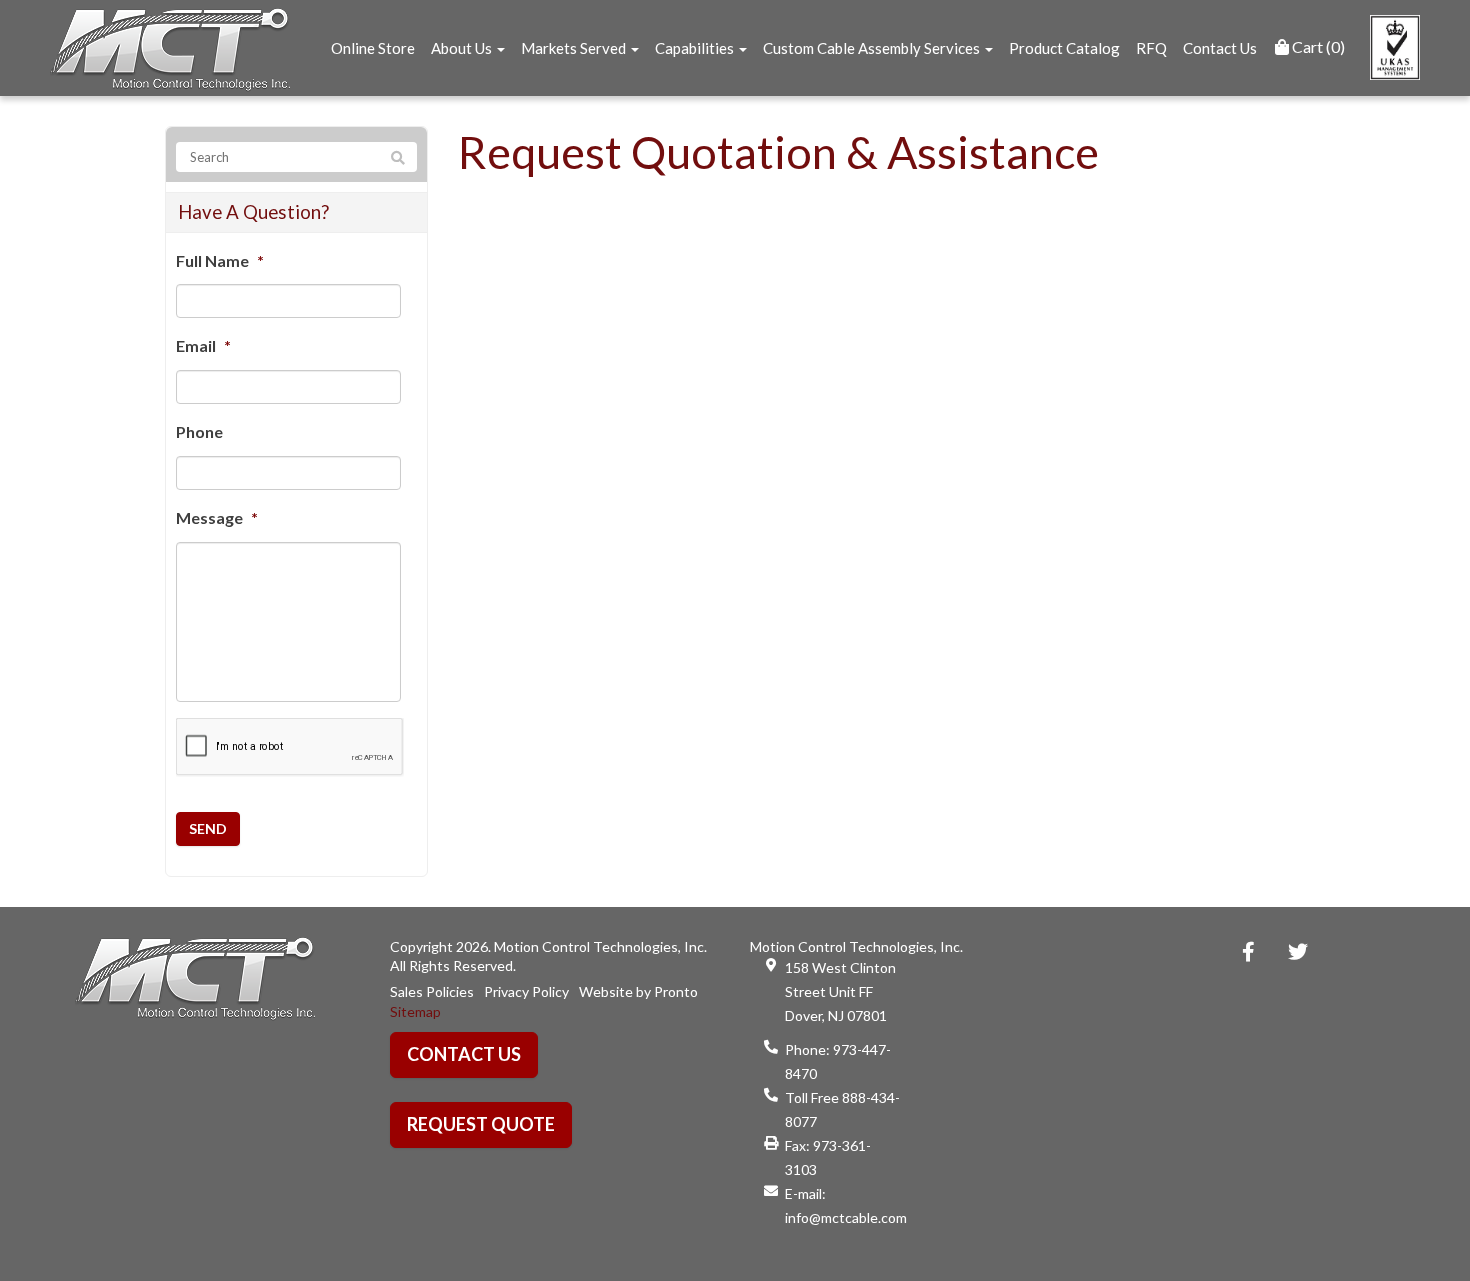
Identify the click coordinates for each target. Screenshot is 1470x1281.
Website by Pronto (638, 991)
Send (208, 828)
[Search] (398, 158)
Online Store (373, 48)
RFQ (1151, 48)
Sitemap (415, 1011)
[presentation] (290, 747)
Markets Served (575, 48)
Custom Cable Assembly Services (873, 48)
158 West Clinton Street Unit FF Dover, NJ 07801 (840, 991)
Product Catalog (1064, 48)
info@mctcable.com (846, 1217)
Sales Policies (432, 991)
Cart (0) (1317, 46)
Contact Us (1220, 48)
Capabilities (696, 48)
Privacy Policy (526, 991)
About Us (463, 48)
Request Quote (481, 1124)
